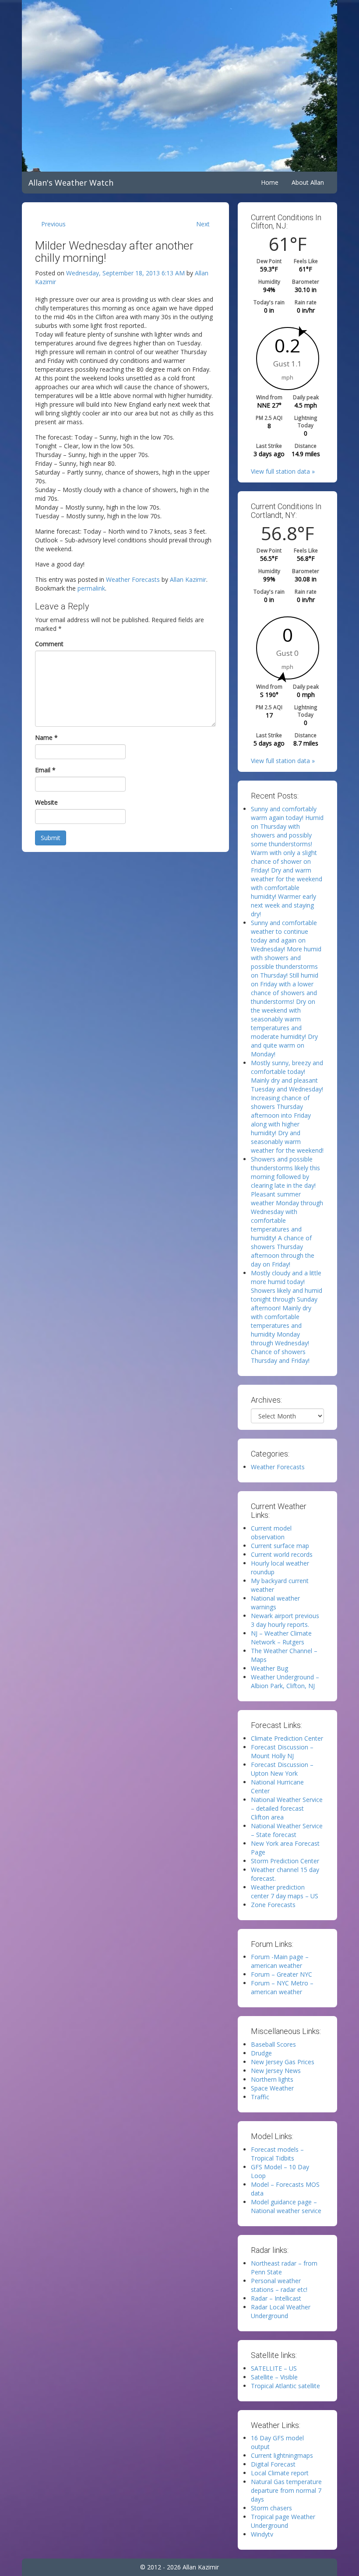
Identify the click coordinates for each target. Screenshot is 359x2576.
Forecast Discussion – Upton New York (282, 1769)
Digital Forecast (273, 2464)
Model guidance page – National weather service (286, 2206)
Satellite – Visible (274, 2377)
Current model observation (271, 1533)
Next (203, 224)
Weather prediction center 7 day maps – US (285, 1892)
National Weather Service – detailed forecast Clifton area (287, 1808)
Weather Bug (269, 1668)
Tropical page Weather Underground (283, 2521)
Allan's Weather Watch (71, 183)
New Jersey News (276, 2071)
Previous (53, 224)
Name (46, 737)
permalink (91, 588)
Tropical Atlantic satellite (285, 2386)
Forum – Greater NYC (282, 1974)
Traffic (260, 2097)
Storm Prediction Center (285, 1861)
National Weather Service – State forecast (287, 1830)
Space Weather (272, 2088)
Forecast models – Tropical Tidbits (277, 2154)
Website (46, 802)
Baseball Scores (273, 2044)
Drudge (261, 2053)
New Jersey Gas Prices (283, 2062)
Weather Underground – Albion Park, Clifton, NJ (285, 1681)
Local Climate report (280, 2473)
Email (45, 770)
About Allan (308, 182)
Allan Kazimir (188, 579)
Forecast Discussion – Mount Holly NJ (282, 1751)
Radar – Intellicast (276, 2298)
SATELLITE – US (274, 2368)
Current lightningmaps (282, 2455)
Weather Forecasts (133, 579)
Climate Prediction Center (287, 1738)
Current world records (282, 1554)
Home (270, 182)
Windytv (262, 2534)
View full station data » (283, 471)
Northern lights (272, 2079)
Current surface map (280, 1546)
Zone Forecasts (273, 1905)
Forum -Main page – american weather (280, 1961)
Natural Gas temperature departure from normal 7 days (286, 2490)
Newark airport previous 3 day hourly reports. (285, 1620)
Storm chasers (271, 2508)
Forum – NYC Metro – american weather (282, 1987)
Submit (51, 838)
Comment (49, 644)
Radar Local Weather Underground (281, 2311)
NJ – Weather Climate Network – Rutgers (281, 1638)
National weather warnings (275, 1603)
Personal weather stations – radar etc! (279, 2285)
